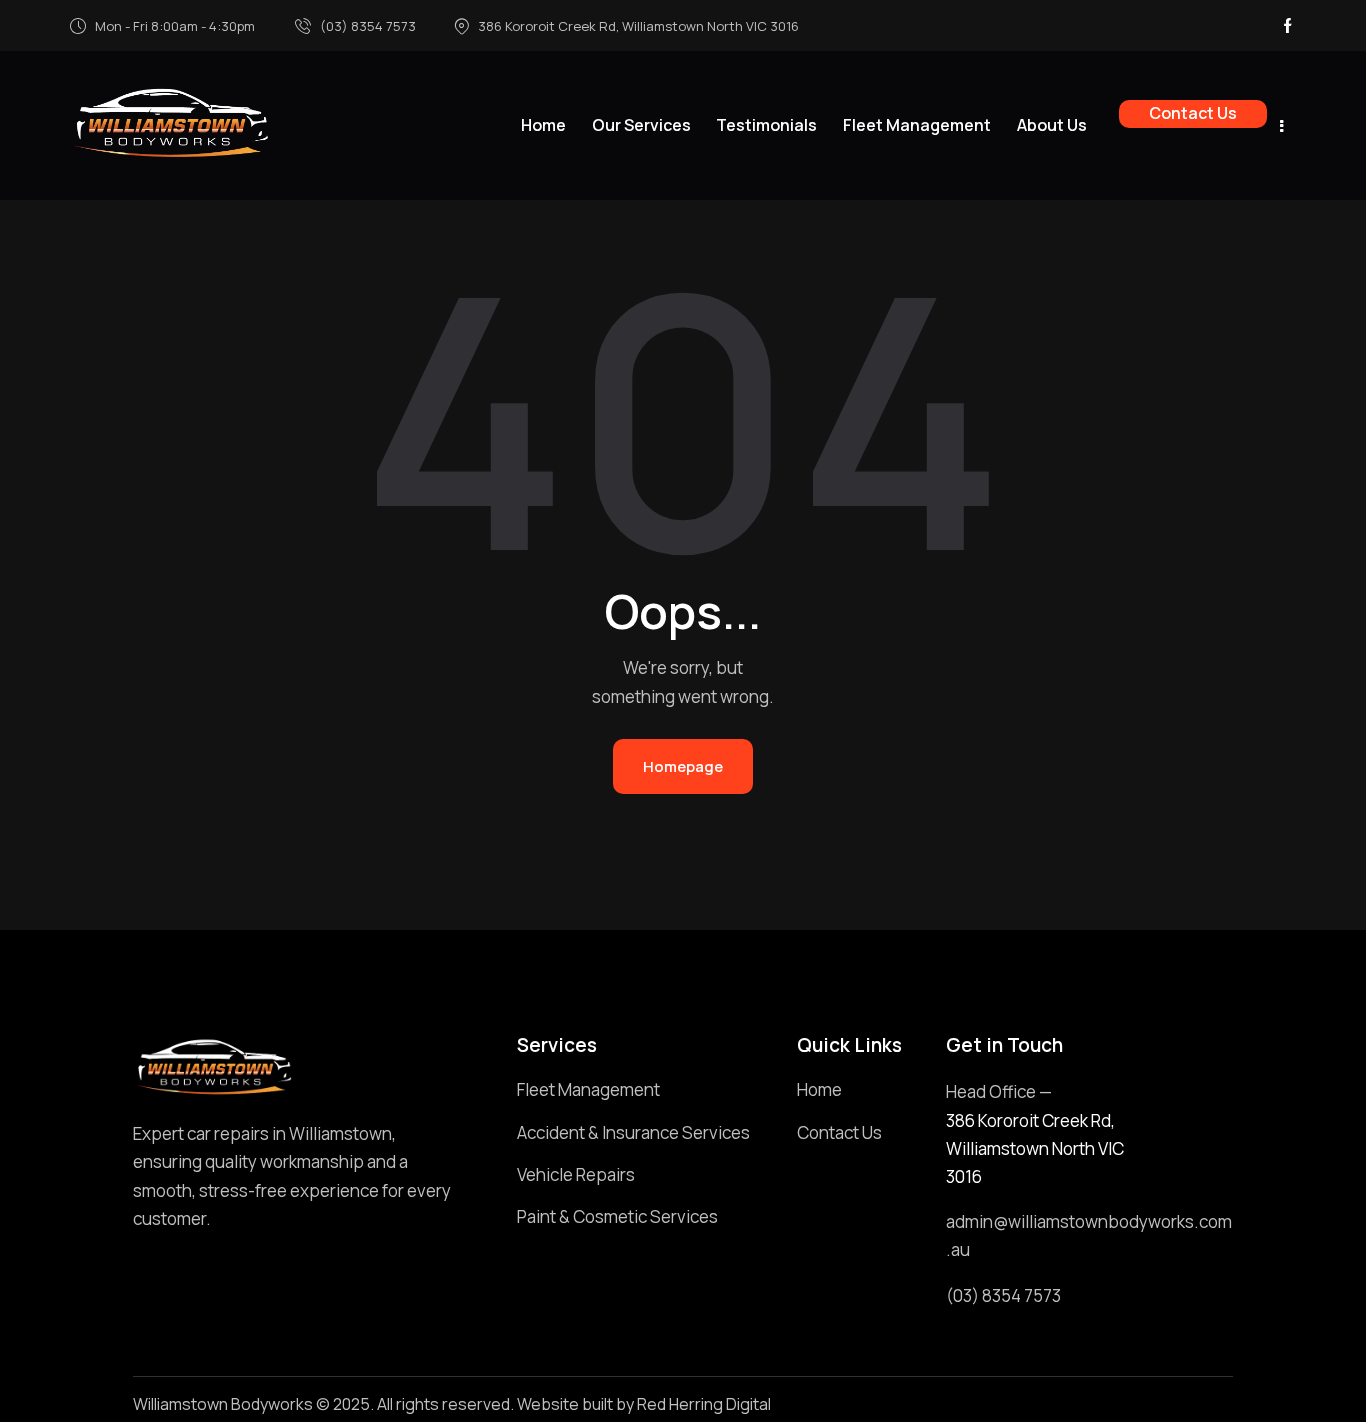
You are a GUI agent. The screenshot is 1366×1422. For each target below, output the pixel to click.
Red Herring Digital (704, 1404)
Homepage (683, 766)
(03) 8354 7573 (1003, 1295)
